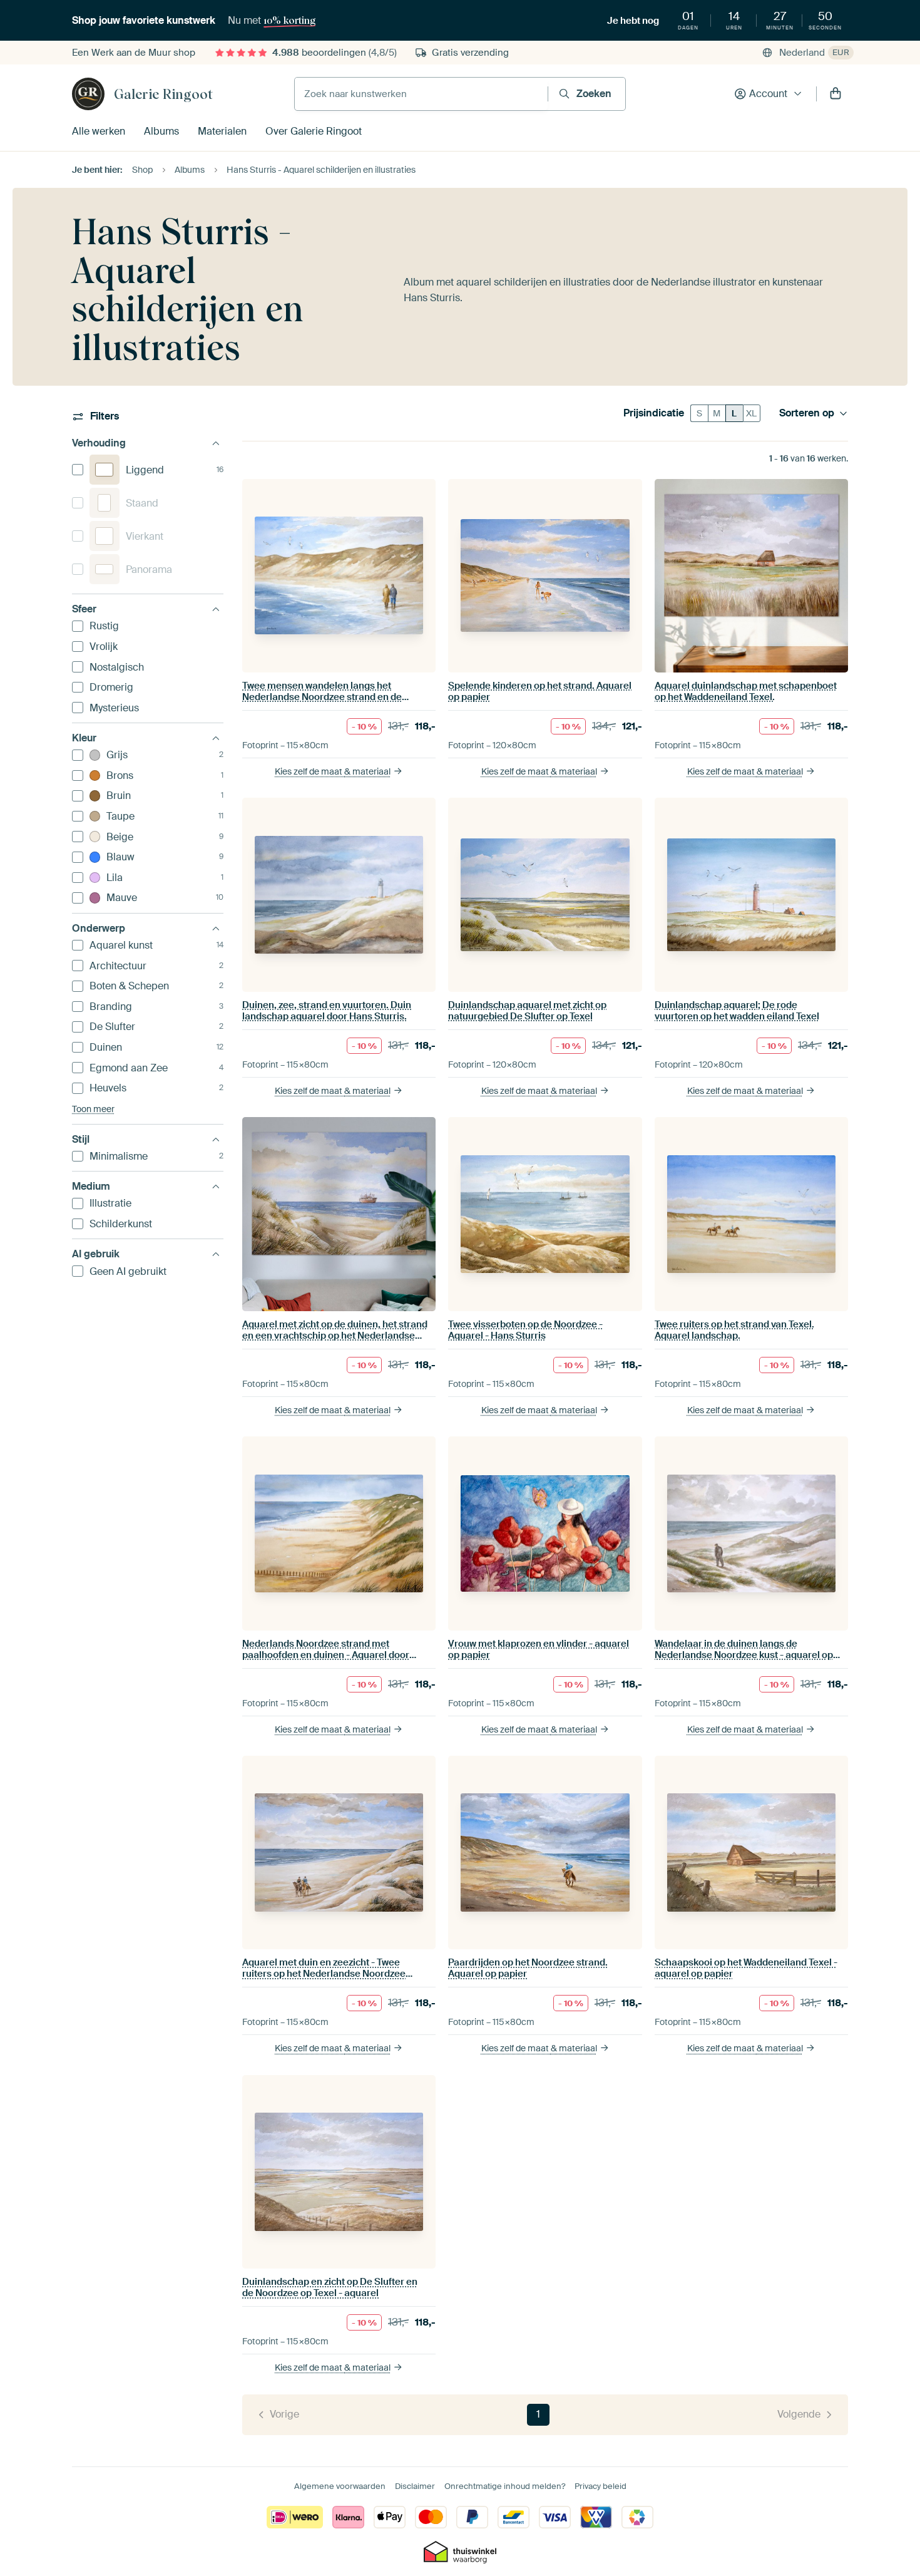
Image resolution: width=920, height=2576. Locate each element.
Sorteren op (807, 413)
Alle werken (99, 131)
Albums (161, 131)
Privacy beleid (601, 2486)
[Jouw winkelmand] (836, 94)
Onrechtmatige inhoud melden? (505, 2486)
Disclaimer (415, 2486)
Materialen (222, 131)
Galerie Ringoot (163, 94)
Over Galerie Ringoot (314, 131)
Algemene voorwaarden (340, 2486)
